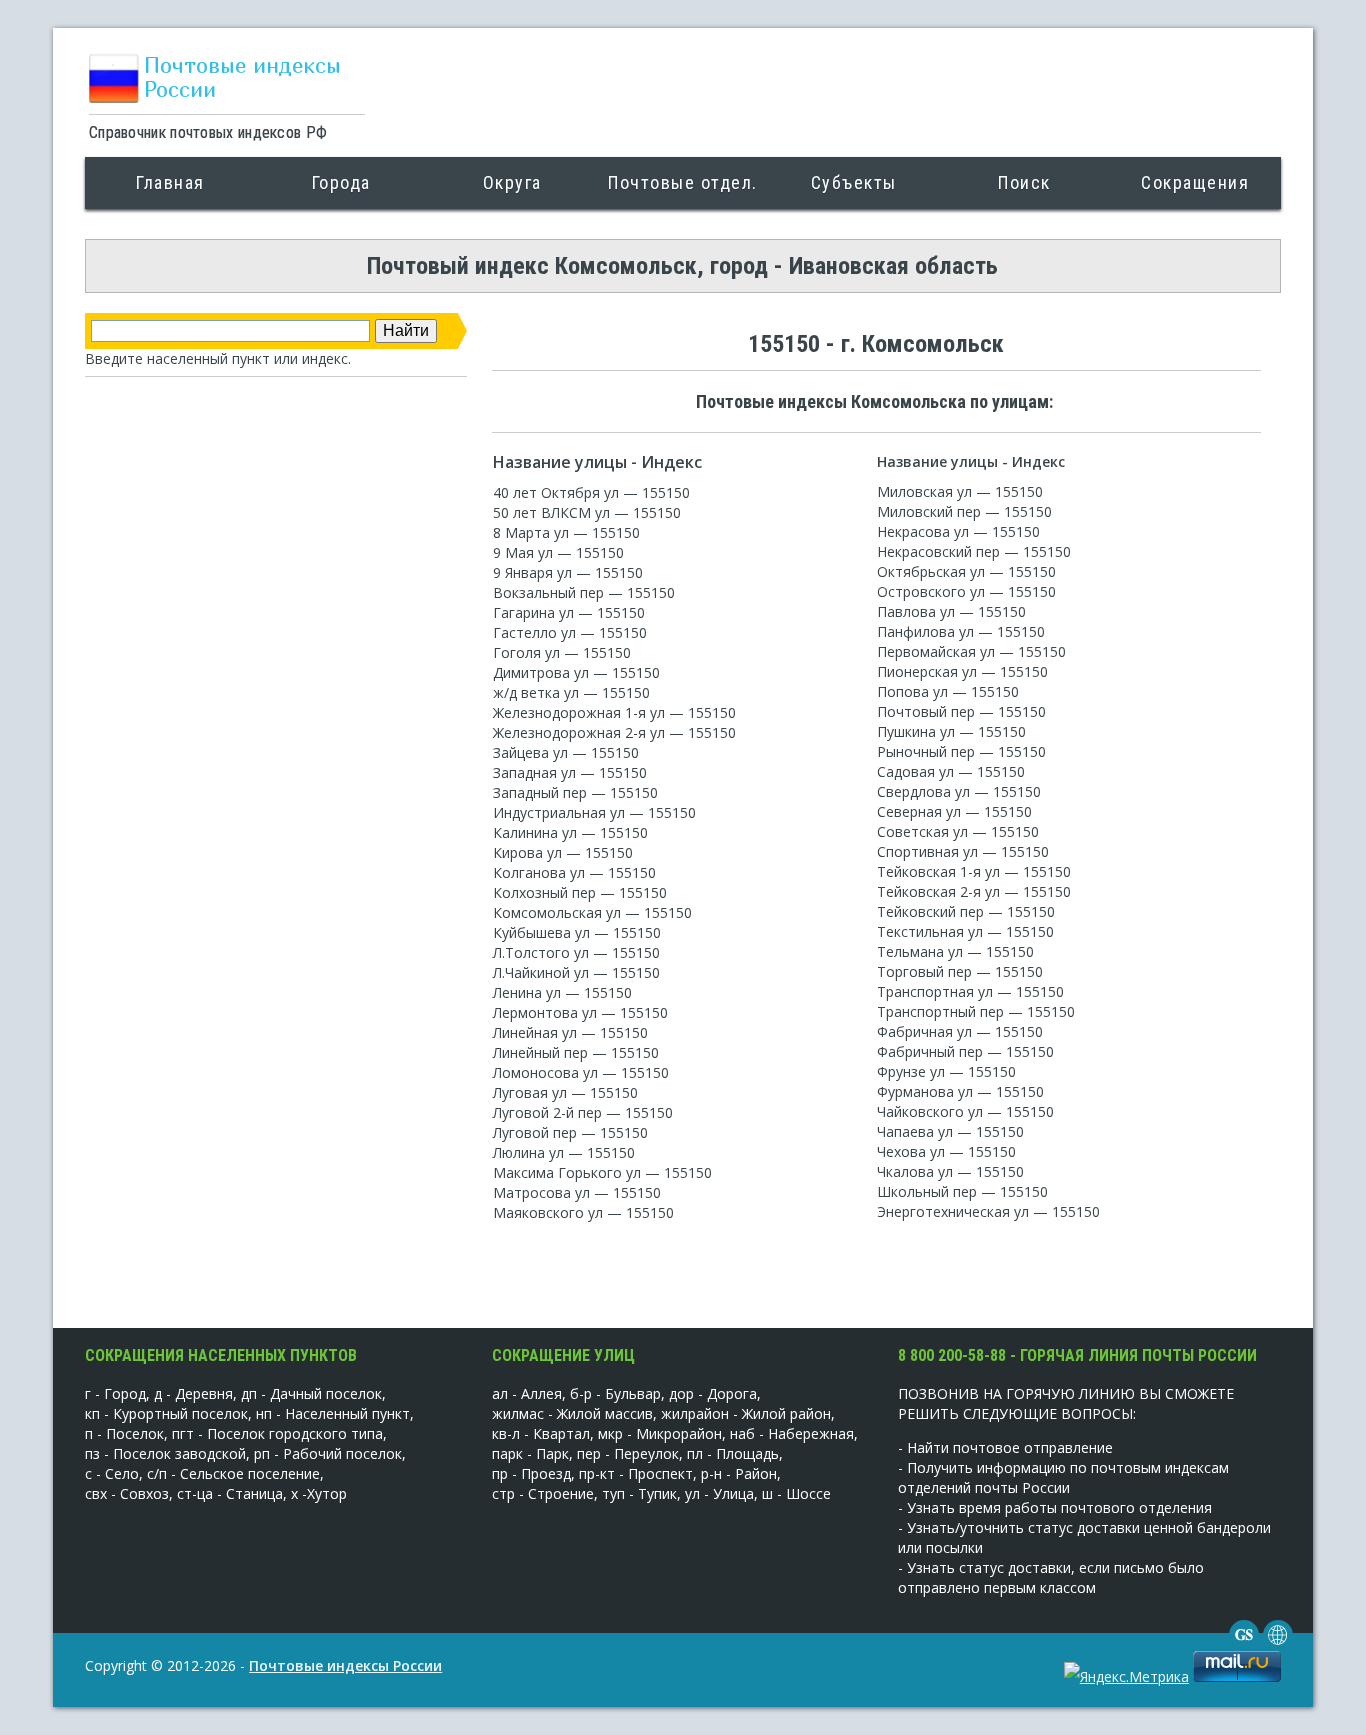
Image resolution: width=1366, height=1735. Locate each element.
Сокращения (1195, 182)
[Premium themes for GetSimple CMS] (1278, 1644)
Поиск (1024, 182)
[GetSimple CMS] (1244, 1644)
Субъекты (854, 182)
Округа (512, 182)
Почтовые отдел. (683, 182)
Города (341, 182)
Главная (170, 182)
